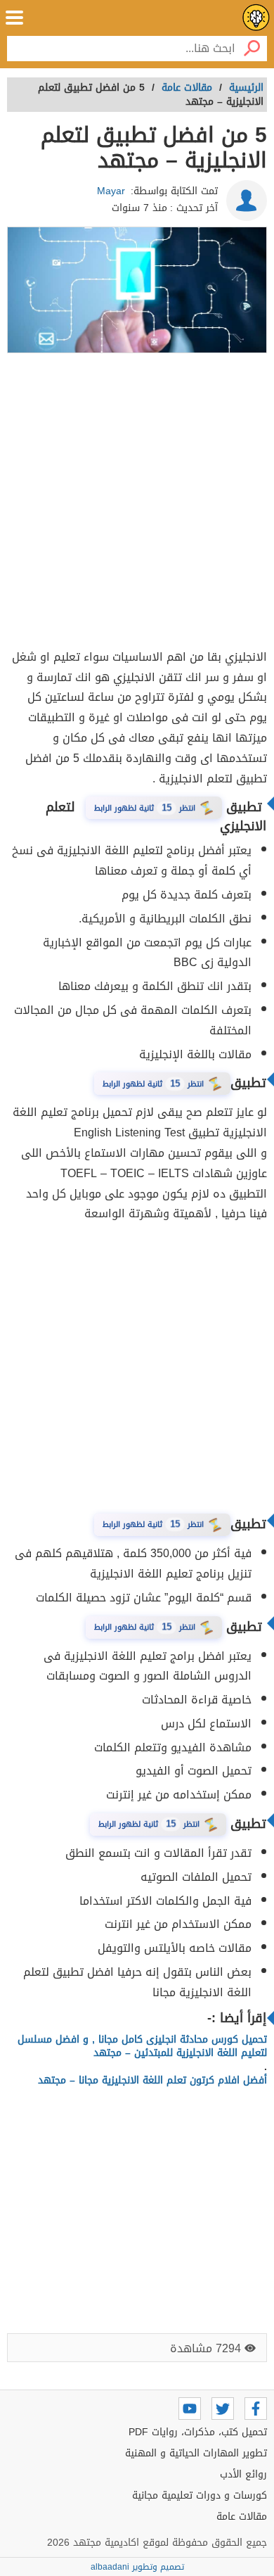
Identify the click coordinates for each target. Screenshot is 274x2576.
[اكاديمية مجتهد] (256, 18)
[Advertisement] (137, 503)
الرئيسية (246, 88)
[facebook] (256, 2409)
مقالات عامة (242, 2517)
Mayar (111, 191)
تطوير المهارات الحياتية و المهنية (196, 2453)
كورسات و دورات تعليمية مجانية (200, 2495)
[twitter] (223, 2409)
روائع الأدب (243, 2474)
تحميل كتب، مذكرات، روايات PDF (198, 2432)
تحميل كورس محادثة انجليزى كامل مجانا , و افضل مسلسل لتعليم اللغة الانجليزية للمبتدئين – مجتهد (142, 2047)
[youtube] (190, 2409)
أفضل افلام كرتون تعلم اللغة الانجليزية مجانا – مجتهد (152, 2080)
